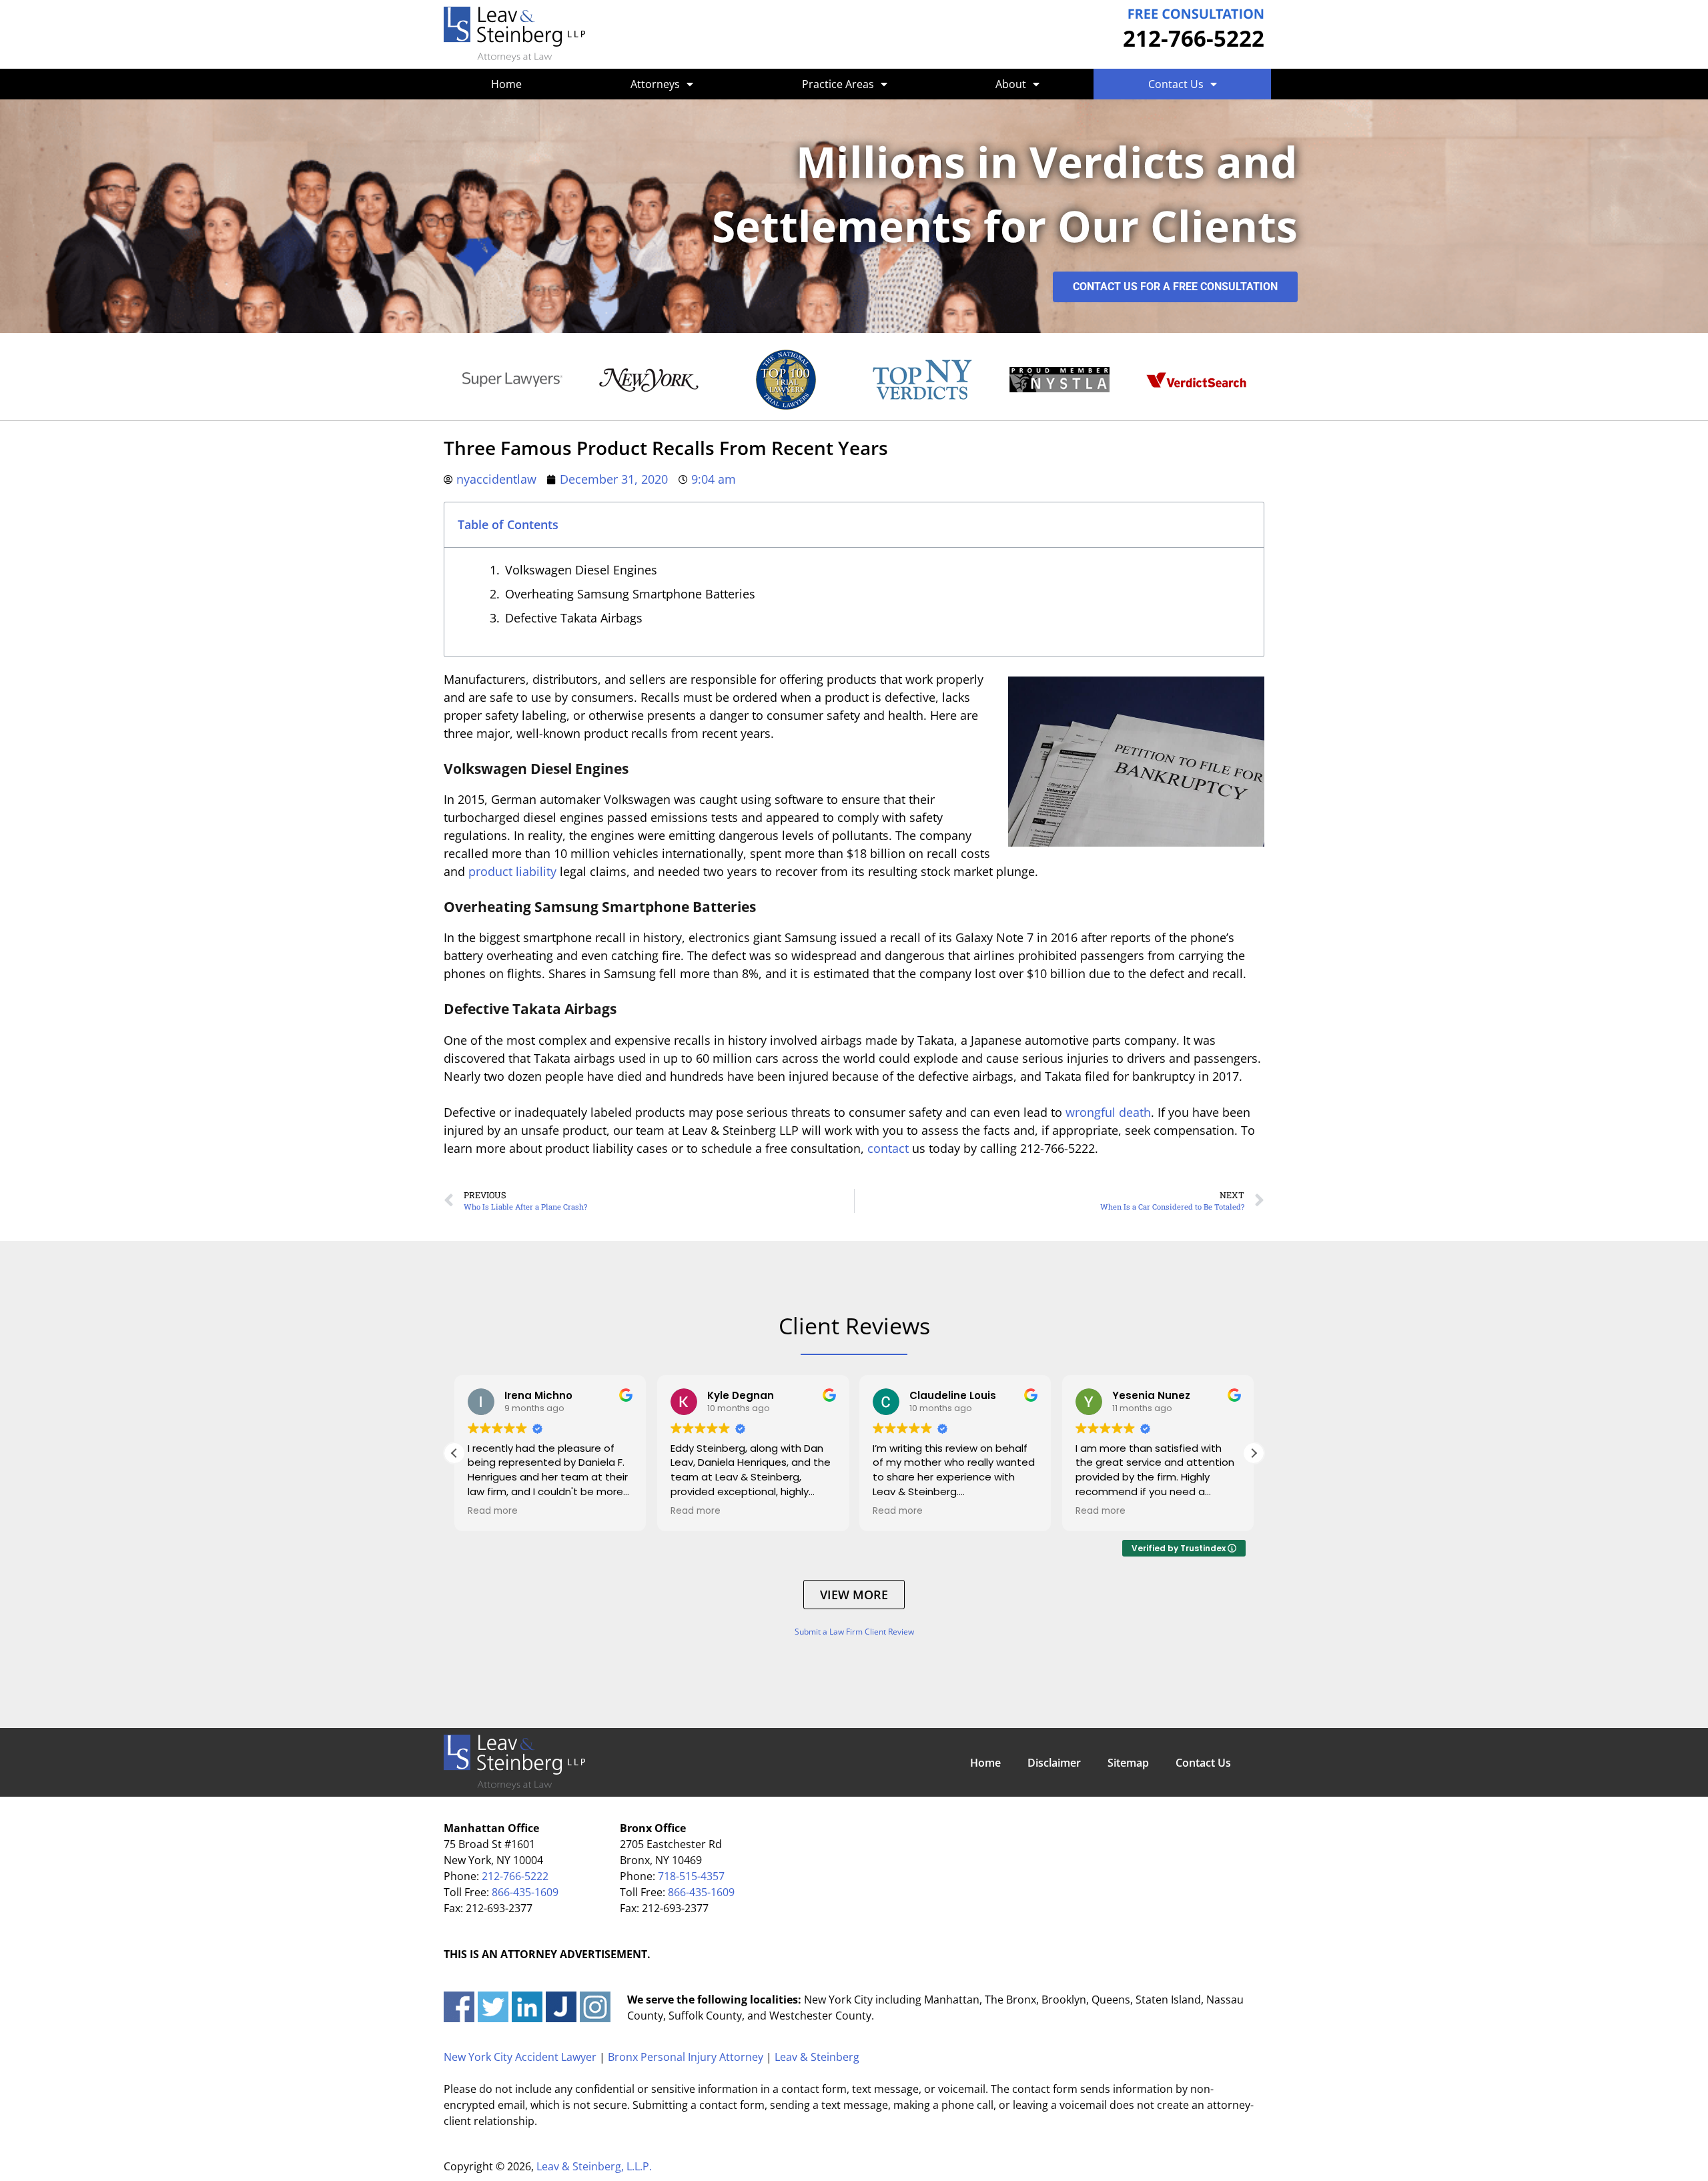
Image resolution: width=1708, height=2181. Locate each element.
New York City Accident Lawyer (520, 2057)
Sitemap (1128, 1763)
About (1011, 84)
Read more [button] (493, 1511)
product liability (512, 871)
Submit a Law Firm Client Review (854, 1632)
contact (888, 1148)
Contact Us (1176, 84)
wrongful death (1108, 1112)
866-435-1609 (525, 1892)
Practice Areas (838, 84)
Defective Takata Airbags (574, 618)
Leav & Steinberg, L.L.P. (594, 2166)
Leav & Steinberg (817, 2057)
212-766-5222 (1194, 38)
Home (506, 84)
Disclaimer (1054, 1763)
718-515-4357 (691, 1876)
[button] (1254, 1453)
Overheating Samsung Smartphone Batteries (630, 594)
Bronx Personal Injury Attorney (686, 2057)
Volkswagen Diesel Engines (581, 570)
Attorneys (655, 84)
